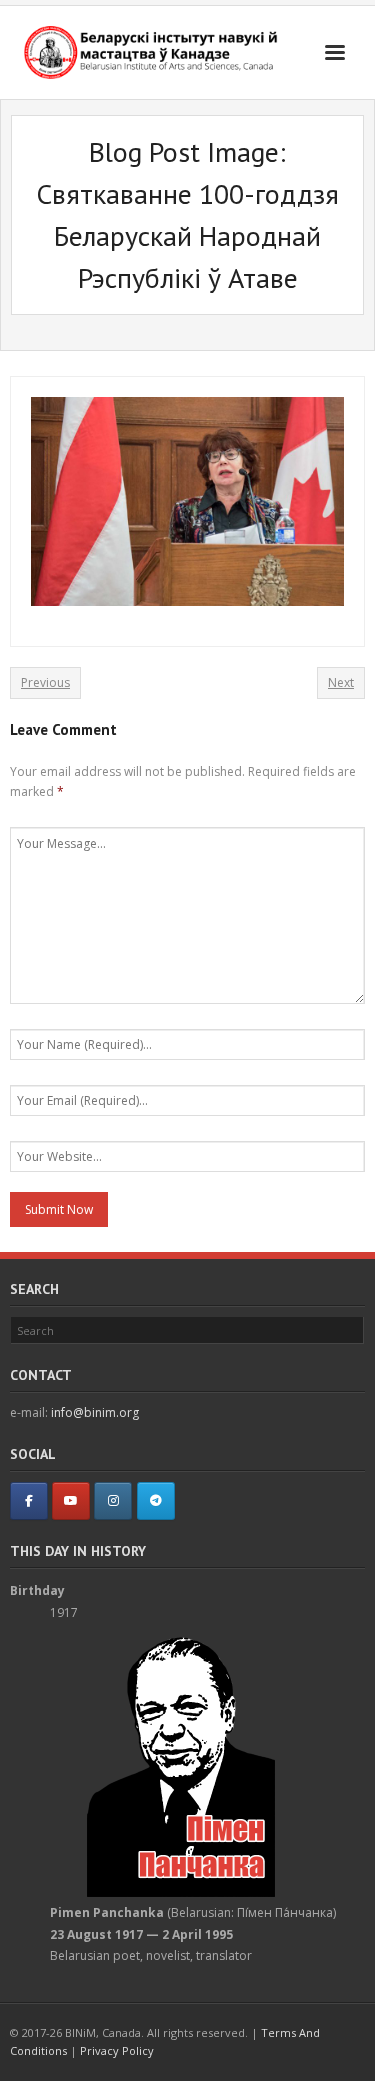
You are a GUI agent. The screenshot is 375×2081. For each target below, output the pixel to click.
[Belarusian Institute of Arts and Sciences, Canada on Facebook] (29, 1501)
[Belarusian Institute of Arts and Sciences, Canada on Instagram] (113, 1501)
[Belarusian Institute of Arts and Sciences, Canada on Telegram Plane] (156, 1501)
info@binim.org (95, 1412)
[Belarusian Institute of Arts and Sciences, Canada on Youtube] (71, 1501)
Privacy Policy (117, 2050)
